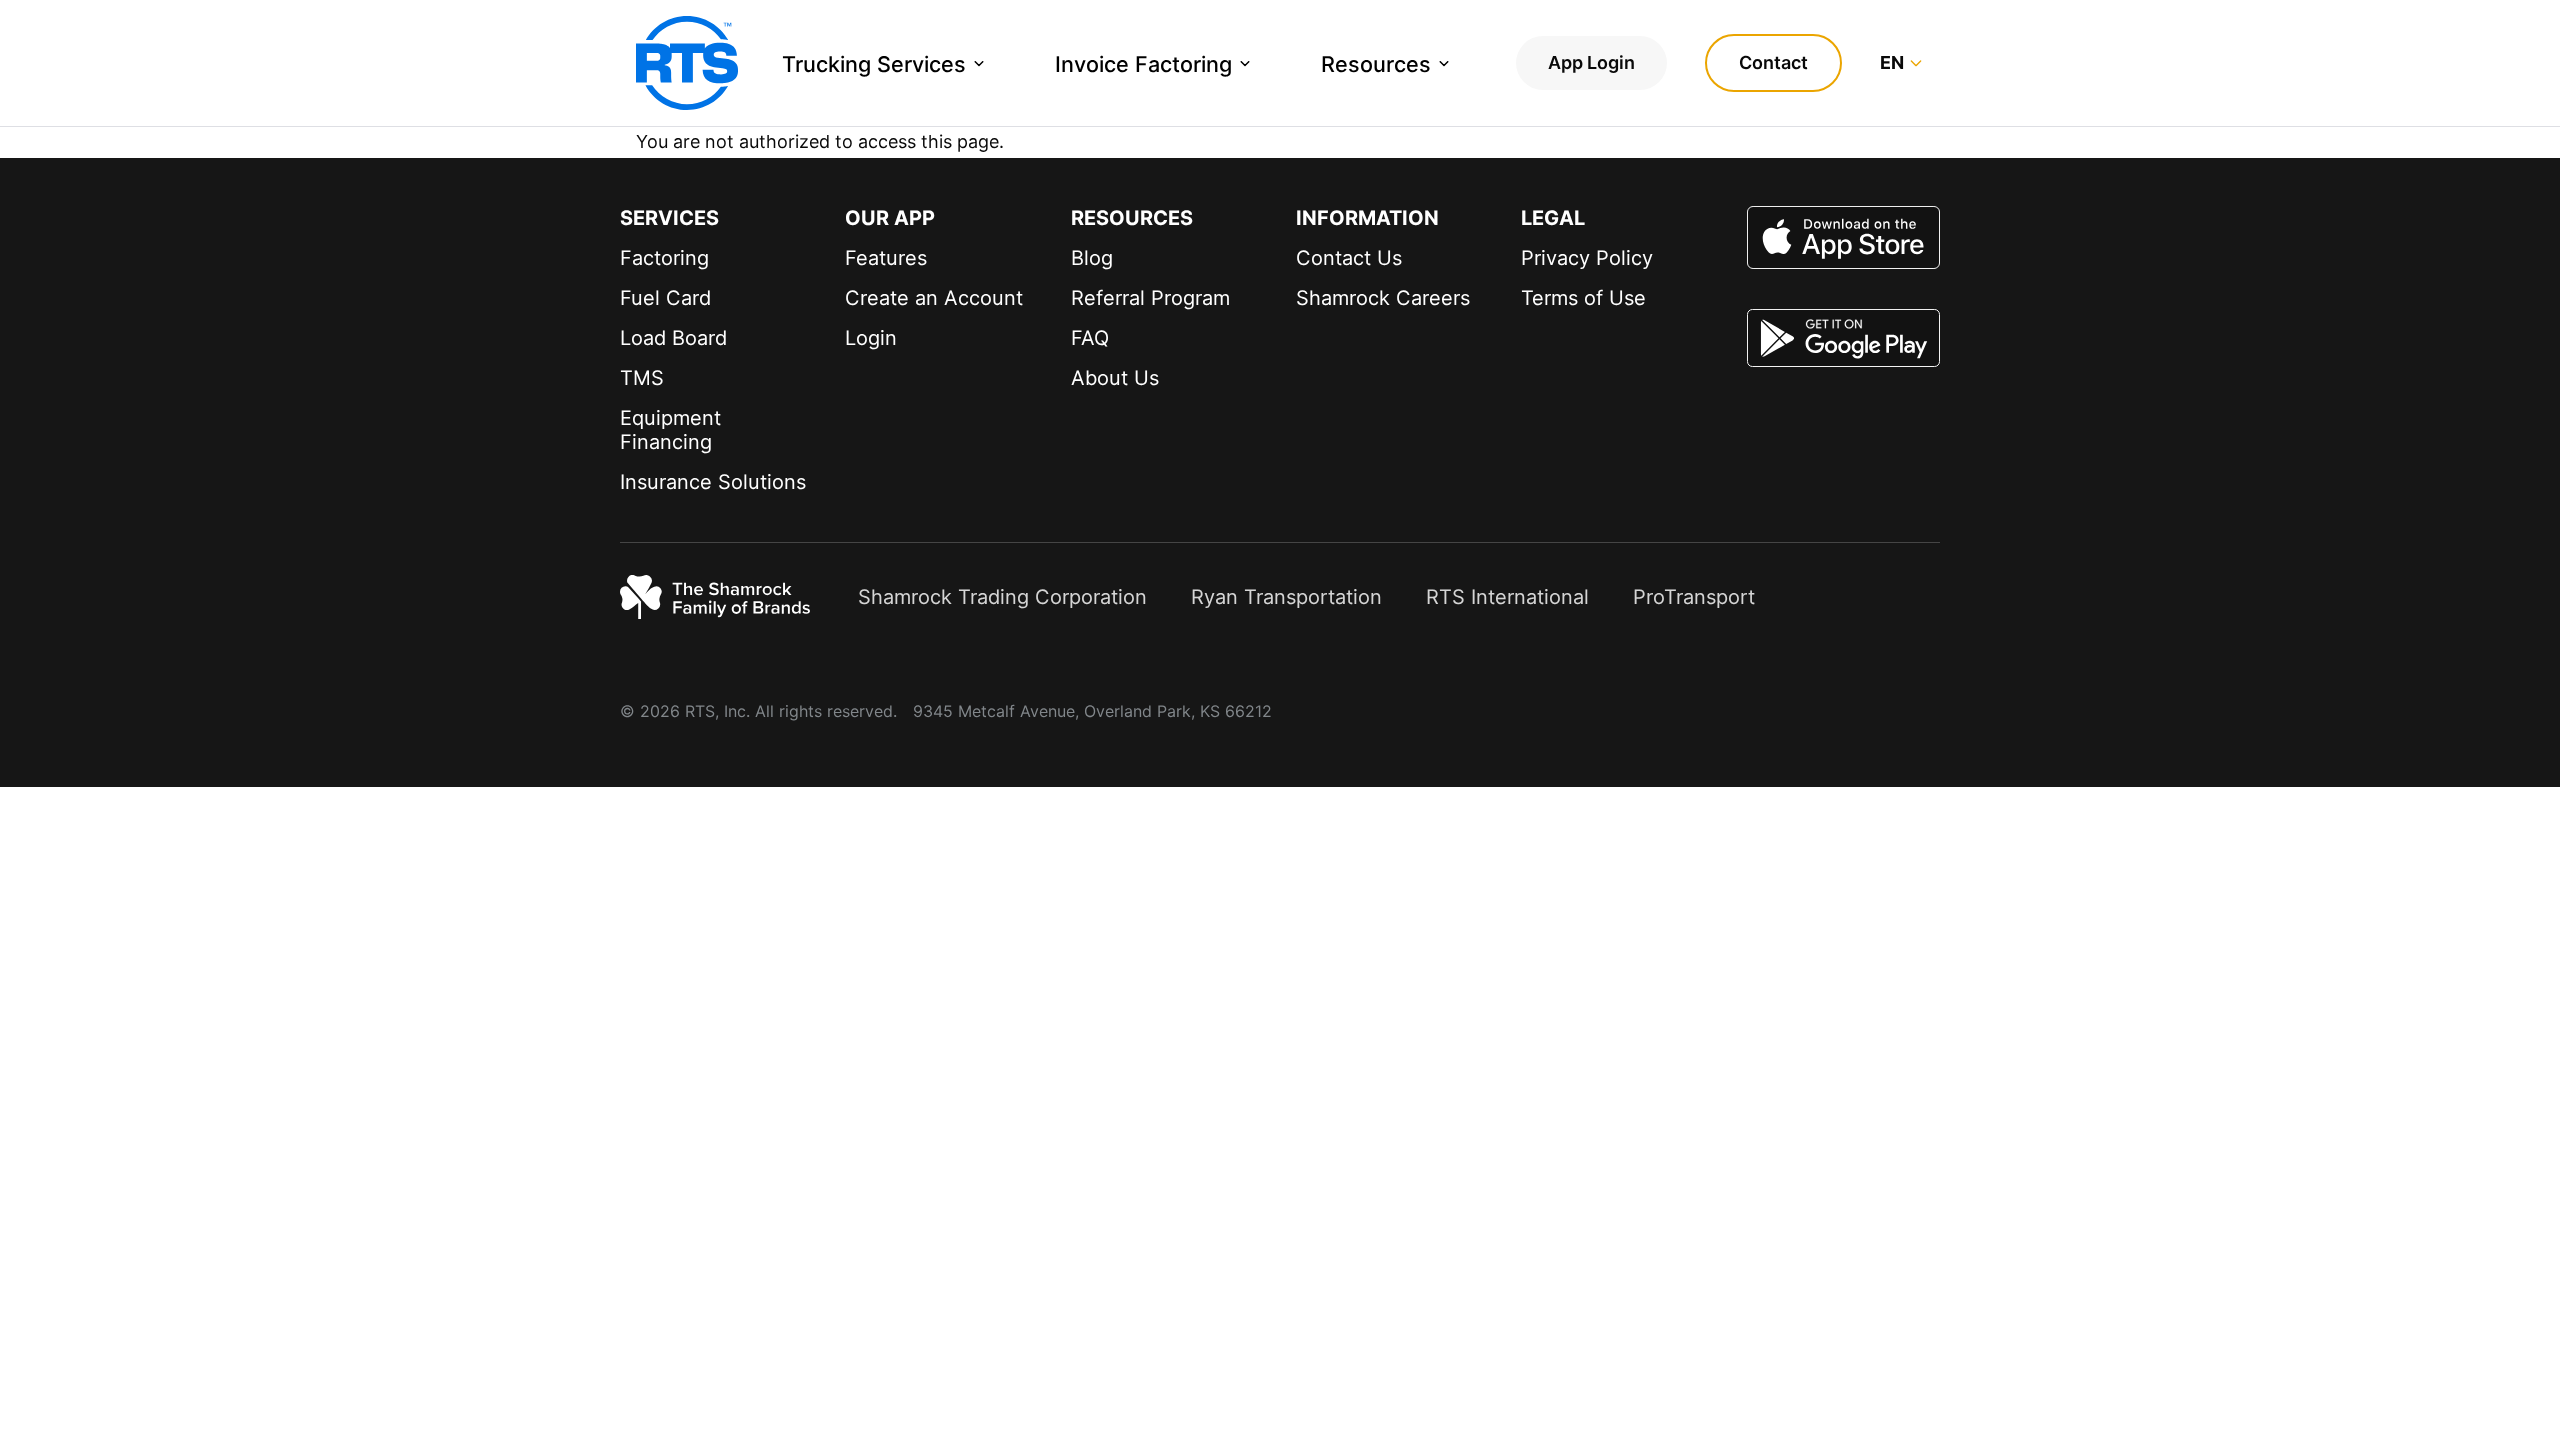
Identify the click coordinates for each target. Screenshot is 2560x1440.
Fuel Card (665, 298)
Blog (1092, 258)
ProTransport (1694, 597)
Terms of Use (1583, 298)
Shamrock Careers (1383, 298)
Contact (1773, 62)
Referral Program (1150, 298)
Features (886, 258)
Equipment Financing (670, 430)
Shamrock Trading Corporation (1002, 597)
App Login (1591, 62)
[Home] (687, 63)
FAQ (1090, 338)
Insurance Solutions (713, 482)
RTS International (1507, 597)
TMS (642, 378)
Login (871, 338)
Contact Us (1349, 258)
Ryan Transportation (1286, 597)
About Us (1115, 378)
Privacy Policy (1587, 258)
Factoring (664, 258)
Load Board (673, 338)
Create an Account (934, 298)
